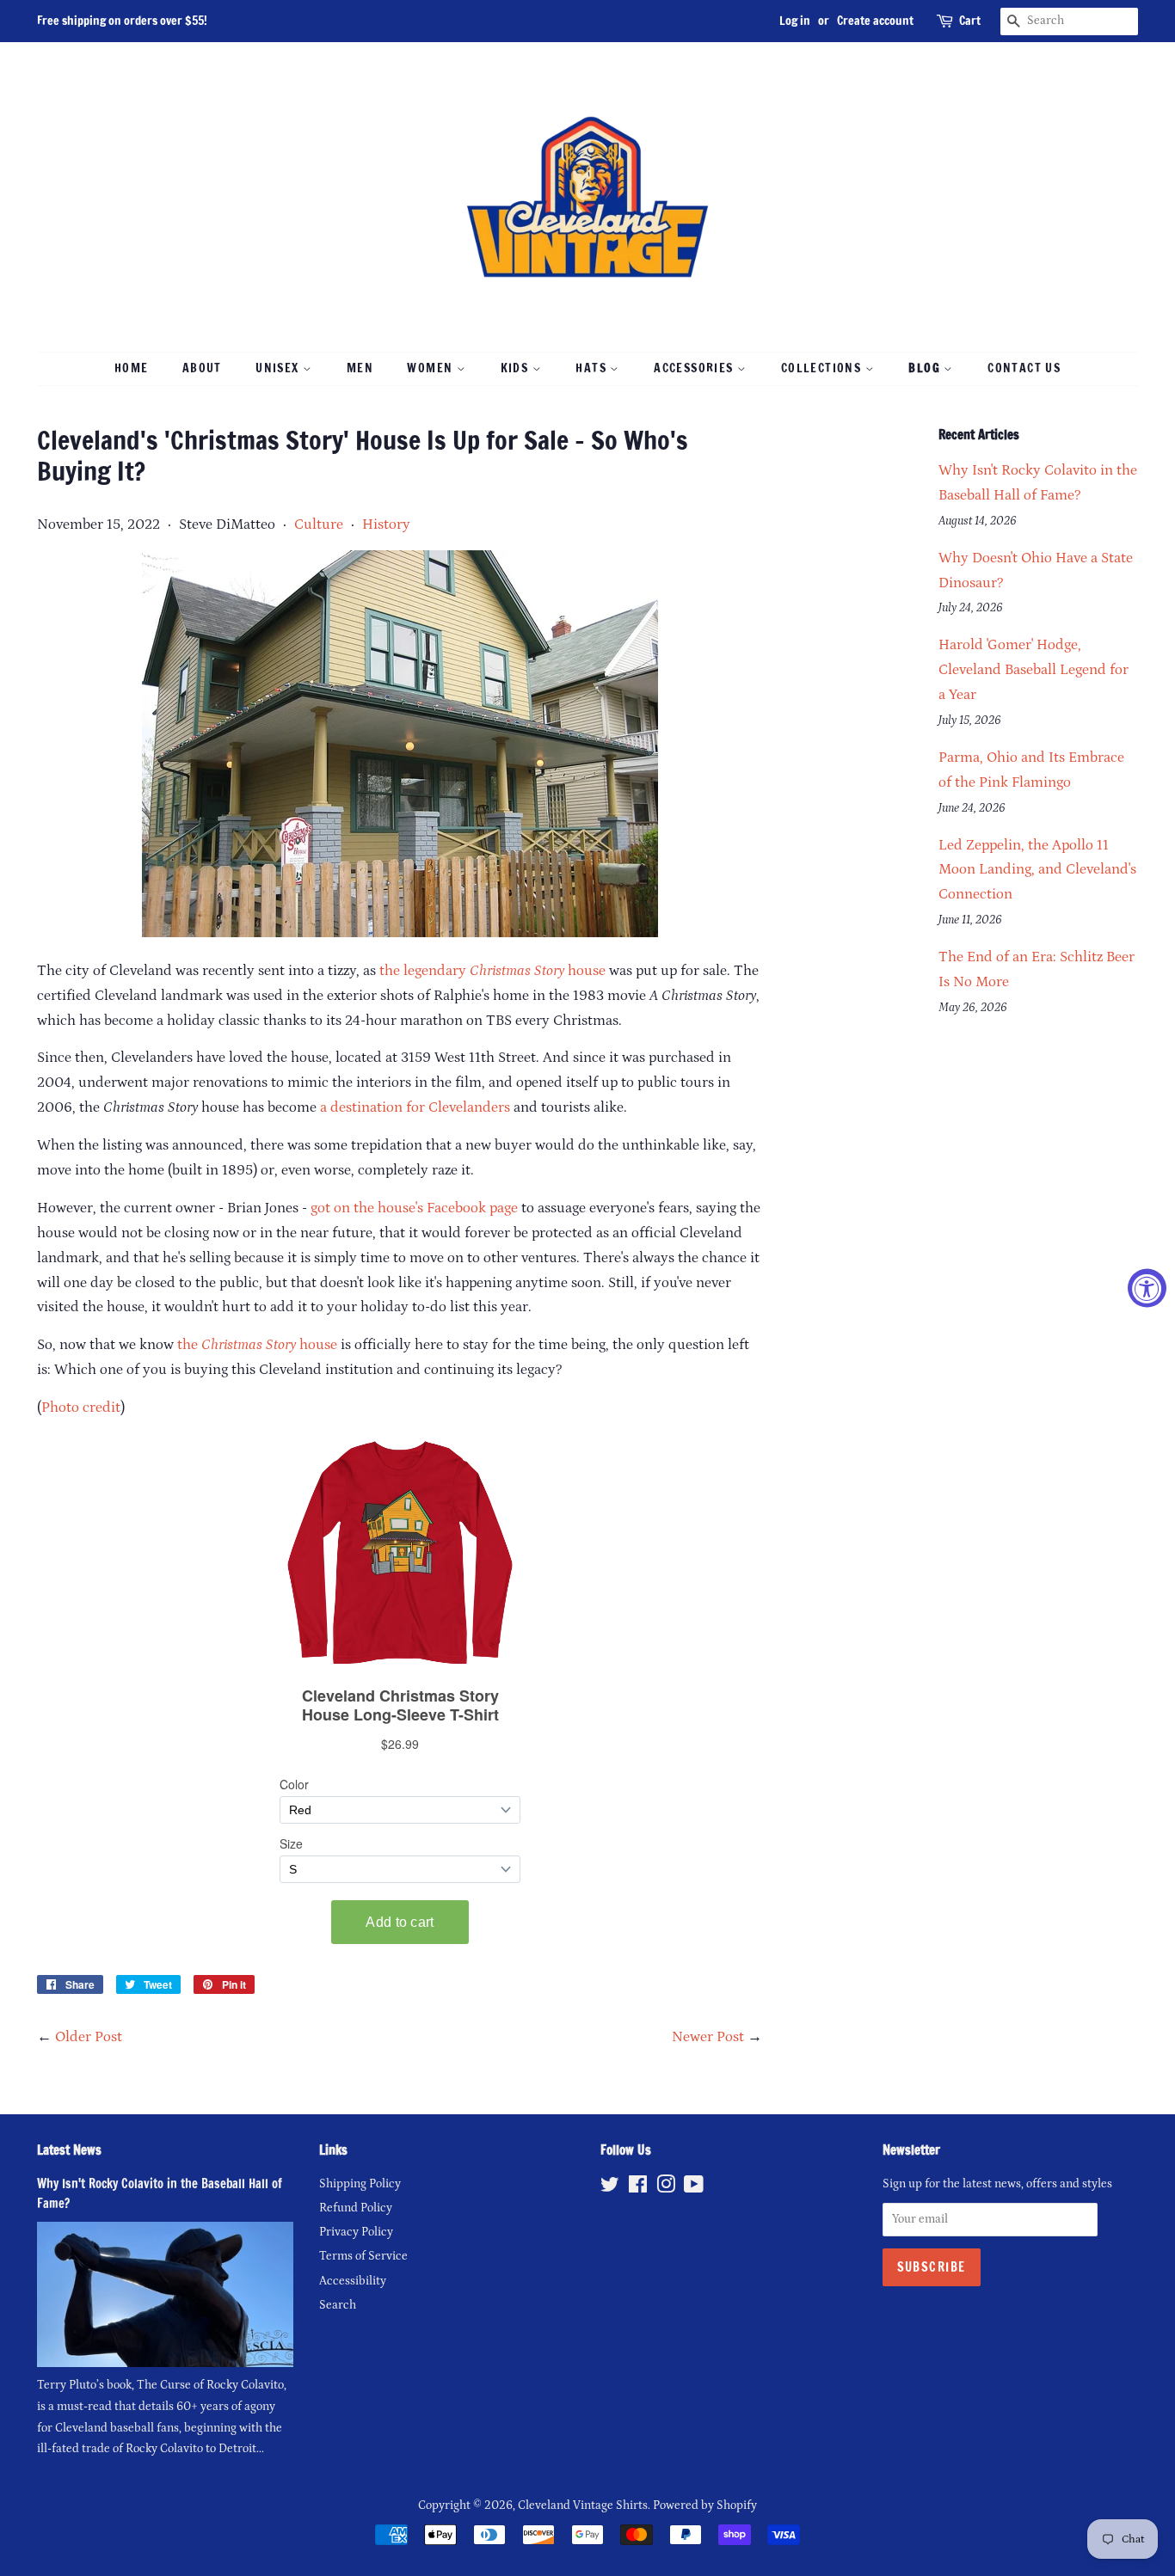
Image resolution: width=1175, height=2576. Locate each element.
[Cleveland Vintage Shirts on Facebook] (638, 2188)
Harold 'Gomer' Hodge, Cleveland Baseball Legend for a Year (1034, 670)
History (386, 524)
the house (257, 1345)
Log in (795, 21)
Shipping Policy (360, 2184)
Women (431, 368)
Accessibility (353, 2281)
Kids (517, 368)
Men (360, 368)
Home (132, 368)
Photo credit (81, 1408)
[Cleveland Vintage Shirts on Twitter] (610, 2188)
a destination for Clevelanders (415, 1107)
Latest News (69, 2150)
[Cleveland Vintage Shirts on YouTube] (694, 2188)
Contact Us (1024, 368)
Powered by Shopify (705, 2505)
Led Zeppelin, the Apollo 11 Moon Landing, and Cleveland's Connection (1037, 870)
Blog (926, 368)
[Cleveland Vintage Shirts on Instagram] (666, 2188)
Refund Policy (356, 2208)
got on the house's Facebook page (414, 1208)
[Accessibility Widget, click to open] (1147, 1288)
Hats (593, 368)
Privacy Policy (356, 2232)
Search (338, 2305)
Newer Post (708, 2037)
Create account (875, 21)
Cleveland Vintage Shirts (583, 2505)
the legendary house (492, 971)
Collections (823, 368)
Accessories (695, 368)
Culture (319, 524)
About (202, 368)
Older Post (89, 2037)
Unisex (279, 368)
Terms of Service (363, 2256)
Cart (970, 21)
